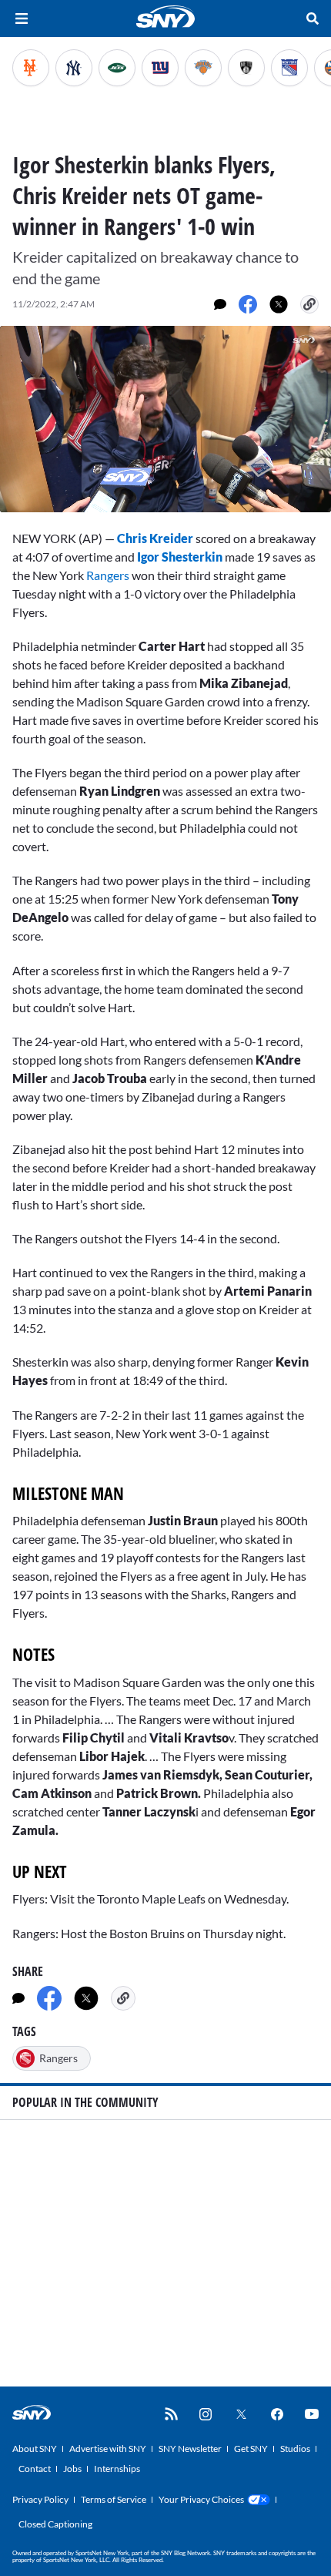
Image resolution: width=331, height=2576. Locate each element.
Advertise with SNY (108, 2449)
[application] (165, 419)
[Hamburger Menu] (22, 18)
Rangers (107, 575)
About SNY (35, 2449)
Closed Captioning (55, 2524)
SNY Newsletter (190, 2449)
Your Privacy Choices (201, 2499)
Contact (35, 2469)
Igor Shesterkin (180, 557)
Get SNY (251, 2449)
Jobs (72, 2469)
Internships (117, 2469)
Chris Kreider (155, 538)
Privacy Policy (40, 2499)
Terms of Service (114, 2499)
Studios (295, 2449)
